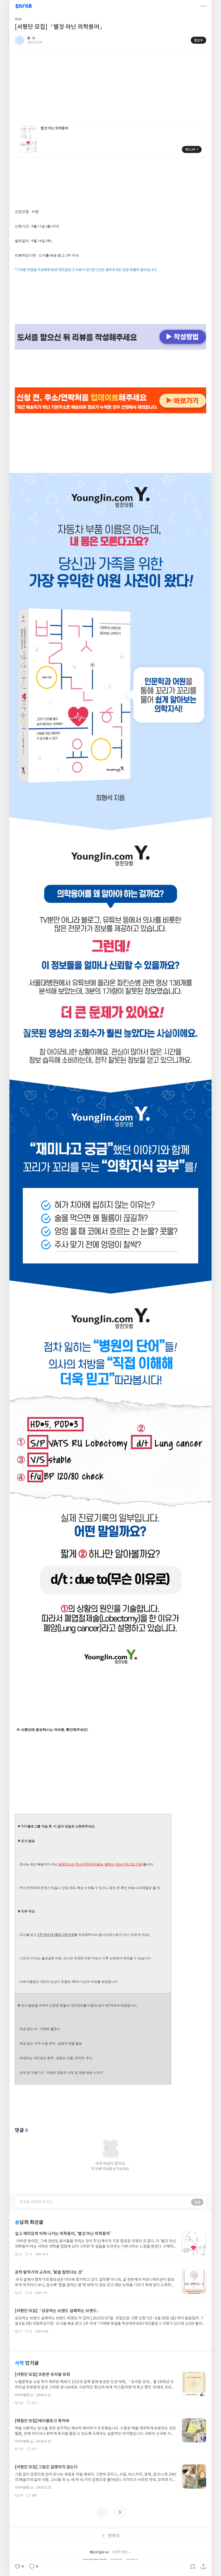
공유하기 (203, 2567)
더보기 (203, 6)
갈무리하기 (193, 2567)
